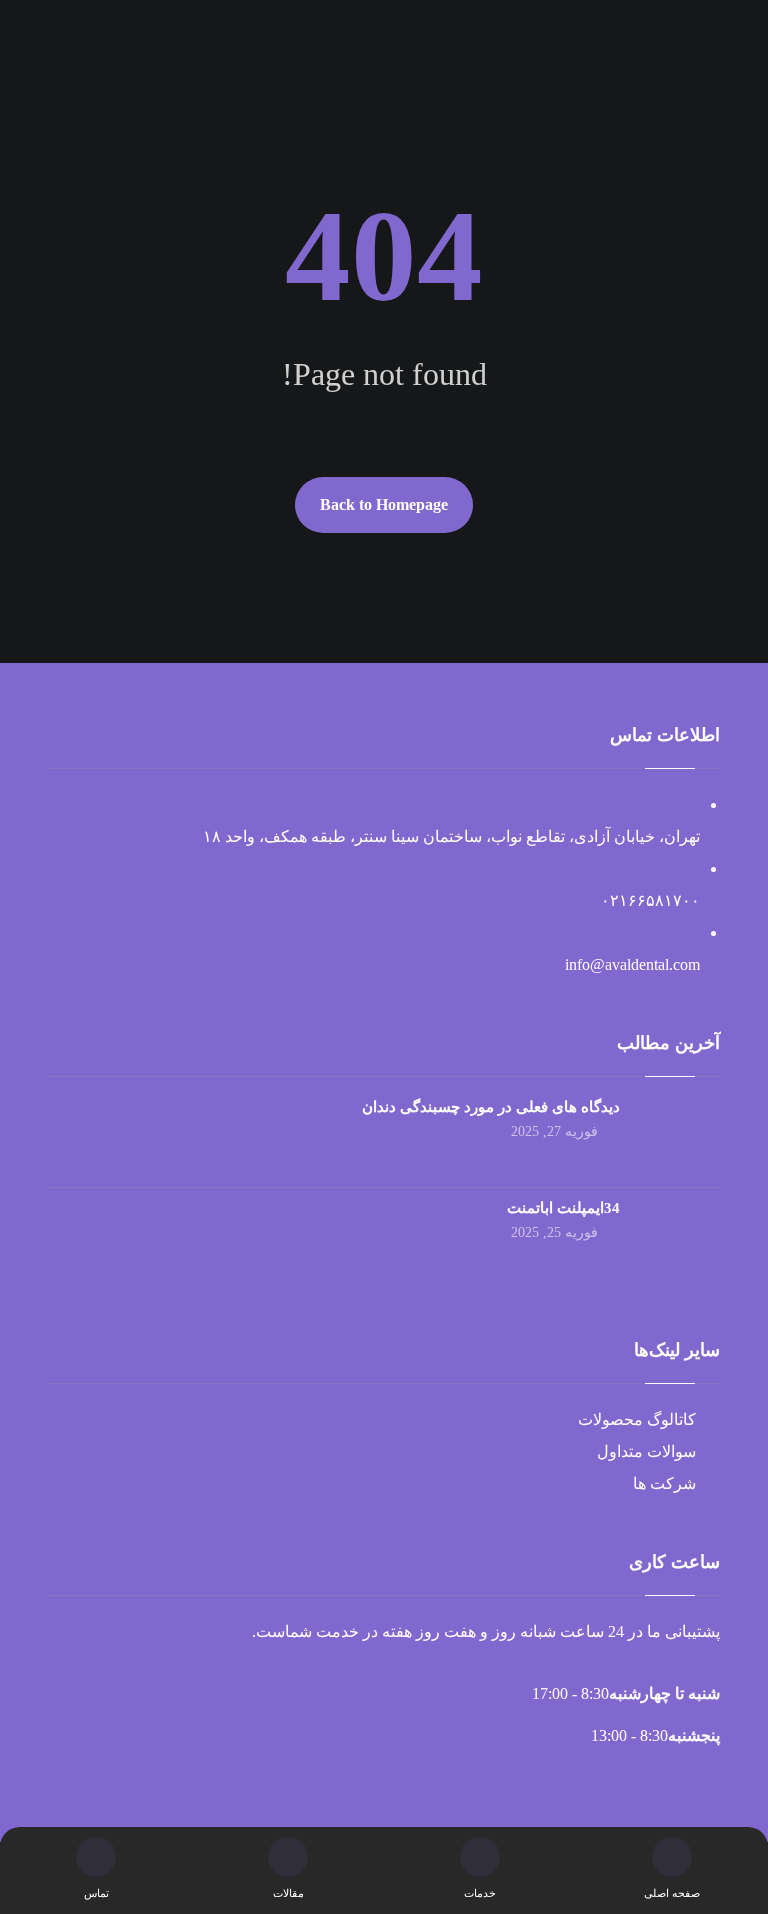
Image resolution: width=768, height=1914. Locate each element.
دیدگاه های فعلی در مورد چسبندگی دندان (491, 1107)
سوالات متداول (646, 1451)
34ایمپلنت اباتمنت (563, 1208)
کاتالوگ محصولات (637, 1419)
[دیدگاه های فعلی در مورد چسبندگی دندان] (680, 1137)
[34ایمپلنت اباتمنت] (680, 1238)
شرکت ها (664, 1483)
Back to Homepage (384, 504)
